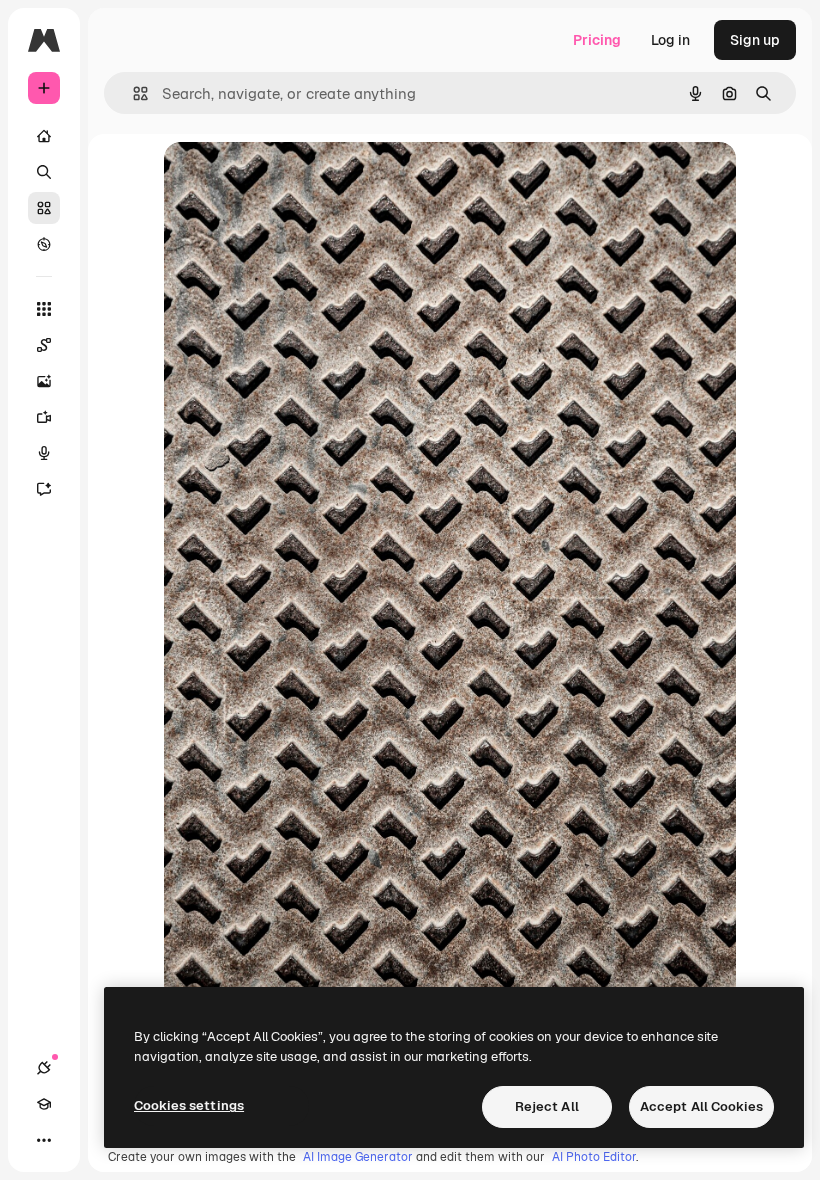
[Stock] (44, 208)
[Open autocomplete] (132, 93)
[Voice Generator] (44, 453)
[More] (44, 1140)
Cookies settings (189, 1105)
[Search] (44, 172)
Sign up (755, 40)
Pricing (597, 40)
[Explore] (44, 244)
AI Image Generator (358, 1157)
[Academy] (44, 1104)
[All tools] (44, 309)
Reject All (547, 1106)
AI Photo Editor (594, 1157)
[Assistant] (44, 489)
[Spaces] (44, 345)
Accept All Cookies (701, 1106)
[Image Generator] (44, 381)
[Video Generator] (44, 417)
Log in (670, 40)
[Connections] (44, 1068)
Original (292, 179)
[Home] (44, 136)
